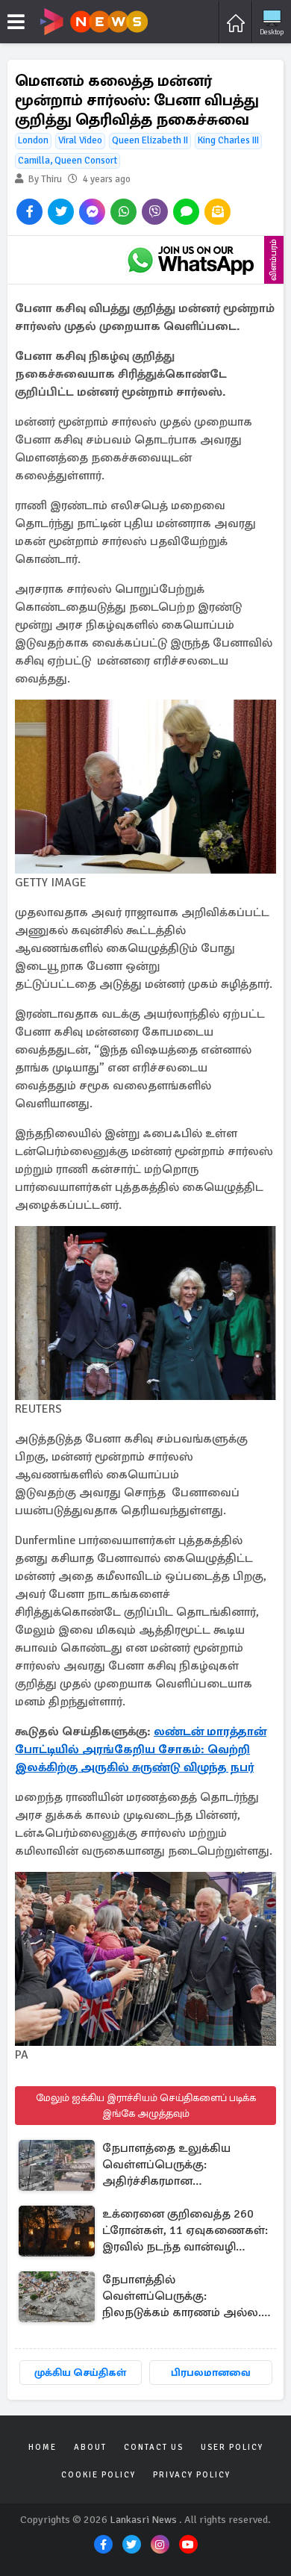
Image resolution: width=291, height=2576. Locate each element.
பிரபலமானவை (211, 2373)
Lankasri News (143, 2520)
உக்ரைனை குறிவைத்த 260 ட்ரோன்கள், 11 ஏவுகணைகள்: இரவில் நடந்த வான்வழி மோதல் (185, 2231)
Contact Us (154, 2447)
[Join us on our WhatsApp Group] (190, 260)
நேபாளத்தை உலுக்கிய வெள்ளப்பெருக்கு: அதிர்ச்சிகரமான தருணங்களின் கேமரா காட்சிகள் (166, 2166)
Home (43, 2447)
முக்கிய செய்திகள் (80, 2373)
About (90, 2447)
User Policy (232, 2447)
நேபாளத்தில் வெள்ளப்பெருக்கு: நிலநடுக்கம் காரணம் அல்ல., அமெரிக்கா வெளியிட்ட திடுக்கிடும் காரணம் (183, 2297)
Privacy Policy (192, 2475)
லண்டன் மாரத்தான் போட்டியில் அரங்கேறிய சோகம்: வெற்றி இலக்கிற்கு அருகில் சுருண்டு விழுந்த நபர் (141, 1749)
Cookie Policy (98, 2475)
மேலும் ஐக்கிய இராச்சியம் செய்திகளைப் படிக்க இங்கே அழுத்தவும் (146, 2106)
